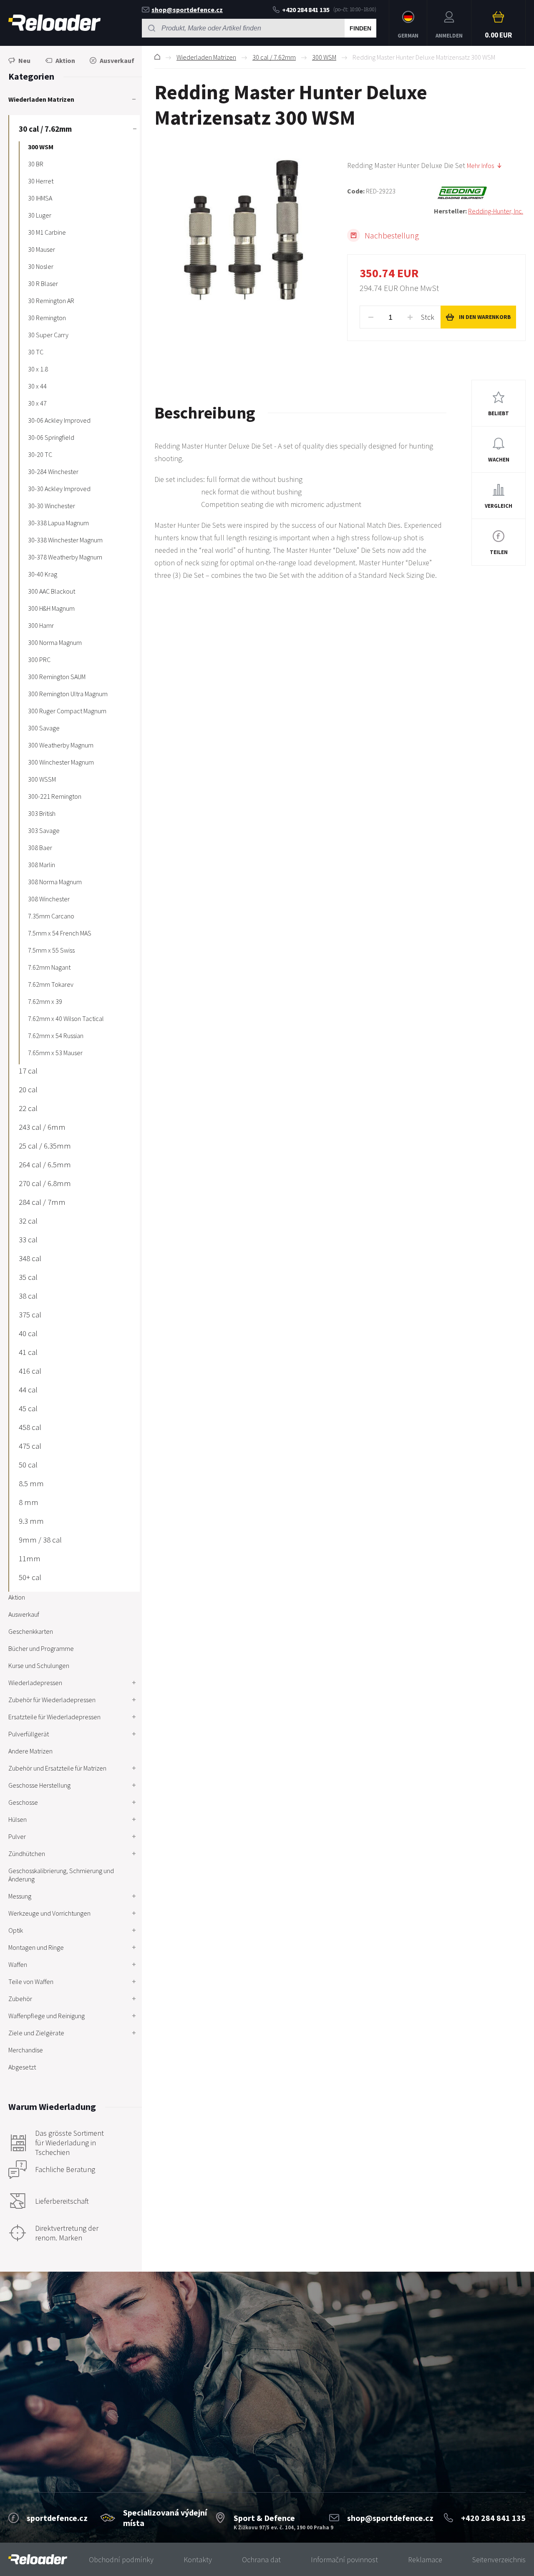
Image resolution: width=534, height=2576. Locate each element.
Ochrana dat (261, 2560)
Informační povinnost (344, 2560)
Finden (360, 28)
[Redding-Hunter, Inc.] (480, 193)
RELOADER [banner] (54, 23)
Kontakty (198, 2560)
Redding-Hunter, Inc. (496, 211)
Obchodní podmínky (121, 2560)
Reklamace (425, 2560)
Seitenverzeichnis (499, 2560)
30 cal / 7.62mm (274, 57)
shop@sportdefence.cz (187, 10)
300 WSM (324, 57)
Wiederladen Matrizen (206, 57)
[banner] (38, 2560)
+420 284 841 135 (306, 10)
